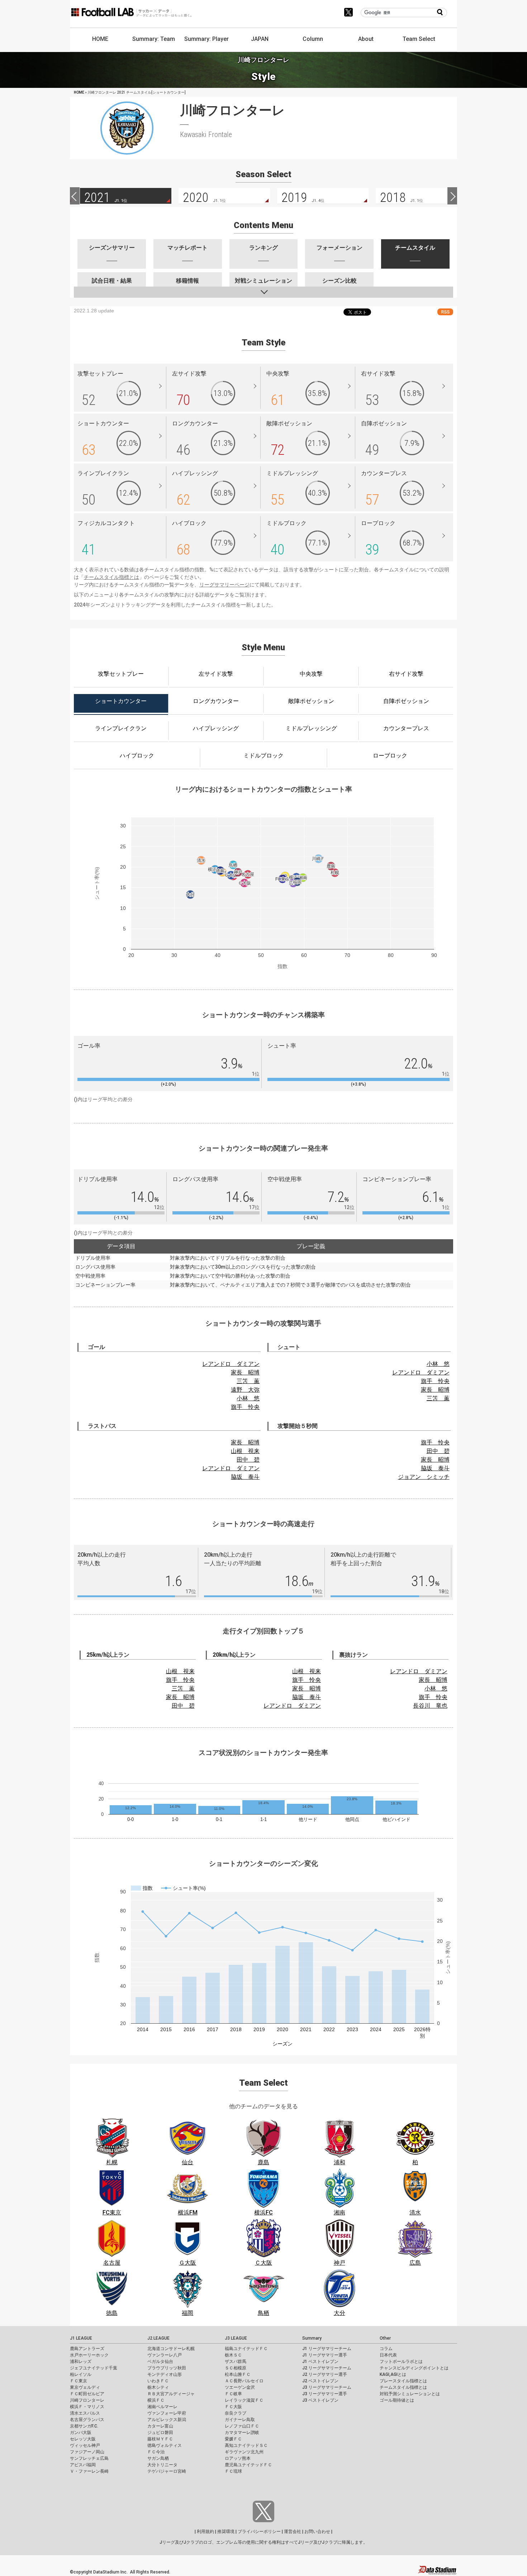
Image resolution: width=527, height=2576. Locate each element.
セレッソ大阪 (83, 2439)
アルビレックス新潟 (167, 2420)
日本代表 (388, 2355)
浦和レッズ (81, 2362)
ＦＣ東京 (79, 2381)
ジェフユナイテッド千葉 (94, 2368)
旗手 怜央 (245, 1407)
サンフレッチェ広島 (89, 2458)
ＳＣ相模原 (236, 2368)
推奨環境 (226, 2532)
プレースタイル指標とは (403, 2381)
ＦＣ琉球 (233, 2471)
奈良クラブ (236, 2413)
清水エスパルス (85, 2413)
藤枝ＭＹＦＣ (160, 2439)
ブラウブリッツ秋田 (167, 2368)
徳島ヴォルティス (165, 2445)
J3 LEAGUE (236, 2338)
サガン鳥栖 (158, 2458)
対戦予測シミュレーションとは (410, 2394)
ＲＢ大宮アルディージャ (171, 2394)
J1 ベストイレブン (320, 2362)
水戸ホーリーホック (89, 2355)
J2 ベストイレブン (320, 2381)
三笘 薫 (248, 1381)
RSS (445, 312)
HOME (100, 39)
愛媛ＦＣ (233, 2439)
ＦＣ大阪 (233, 2407)
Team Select (419, 39)
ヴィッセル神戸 (85, 2445)
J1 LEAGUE (81, 2338)
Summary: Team (154, 39)
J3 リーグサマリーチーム (327, 2387)
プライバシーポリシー (259, 2532)
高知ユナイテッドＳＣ (246, 2445)
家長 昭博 (245, 1372)
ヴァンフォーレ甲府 (167, 2413)
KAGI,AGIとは (393, 2374)
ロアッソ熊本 (238, 2458)
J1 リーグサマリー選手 (325, 2355)
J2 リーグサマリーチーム (327, 2368)
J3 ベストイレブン (320, 2400)
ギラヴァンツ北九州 (244, 2452)
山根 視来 (245, 1451)
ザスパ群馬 (236, 2362)
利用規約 (205, 2532)
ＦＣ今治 (156, 2452)
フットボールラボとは (401, 2362)
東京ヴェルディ (85, 2387)
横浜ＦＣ (156, 2400)
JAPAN (260, 39)
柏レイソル (81, 2374)
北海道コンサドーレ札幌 (171, 2349)
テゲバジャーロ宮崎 (167, 2471)
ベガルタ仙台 (160, 2362)
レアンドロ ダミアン (231, 1364)
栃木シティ (158, 2387)
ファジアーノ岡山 (87, 2452)
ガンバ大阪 (81, 2433)
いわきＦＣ (158, 2381)
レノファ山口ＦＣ (242, 2426)
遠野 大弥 (245, 1390)
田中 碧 (248, 1460)
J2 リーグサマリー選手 (325, 2374)
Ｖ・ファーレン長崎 (89, 2471)
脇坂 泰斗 (245, 1477)
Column (313, 39)
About (366, 39)
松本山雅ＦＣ (238, 2374)
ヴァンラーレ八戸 (165, 2355)
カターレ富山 (160, 2426)
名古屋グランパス (87, 2420)
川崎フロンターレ (87, 2400)
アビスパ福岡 (83, 2465)
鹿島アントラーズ (87, 2349)
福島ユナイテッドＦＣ (246, 2349)
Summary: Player (206, 39)
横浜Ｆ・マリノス (87, 2407)
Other (385, 2338)
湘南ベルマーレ (162, 2407)
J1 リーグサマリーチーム (327, 2349)
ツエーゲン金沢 (240, 2387)
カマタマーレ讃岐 (242, 2433)
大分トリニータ (162, 2465)
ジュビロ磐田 (160, 2433)
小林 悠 (248, 1398)
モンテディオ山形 (165, 2374)
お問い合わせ (317, 2532)
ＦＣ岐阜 (233, 2394)
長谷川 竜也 (430, 1706)
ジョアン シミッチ (424, 1477)
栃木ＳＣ (233, 2355)
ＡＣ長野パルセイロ (244, 2381)
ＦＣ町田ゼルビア (87, 2394)
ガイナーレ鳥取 (240, 2420)
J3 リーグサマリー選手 (325, 2394)
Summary (312, 2338)
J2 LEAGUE (158, 2338)
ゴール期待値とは (397, 2400)
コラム (386, 2349)
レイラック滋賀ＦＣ (244, 2400)
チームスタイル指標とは (111, 577)
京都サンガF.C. (84, 2426)
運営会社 (293, 2532)
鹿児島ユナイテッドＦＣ (248, 2465)
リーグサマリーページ (224, 585)
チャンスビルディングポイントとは (414, 2368)
